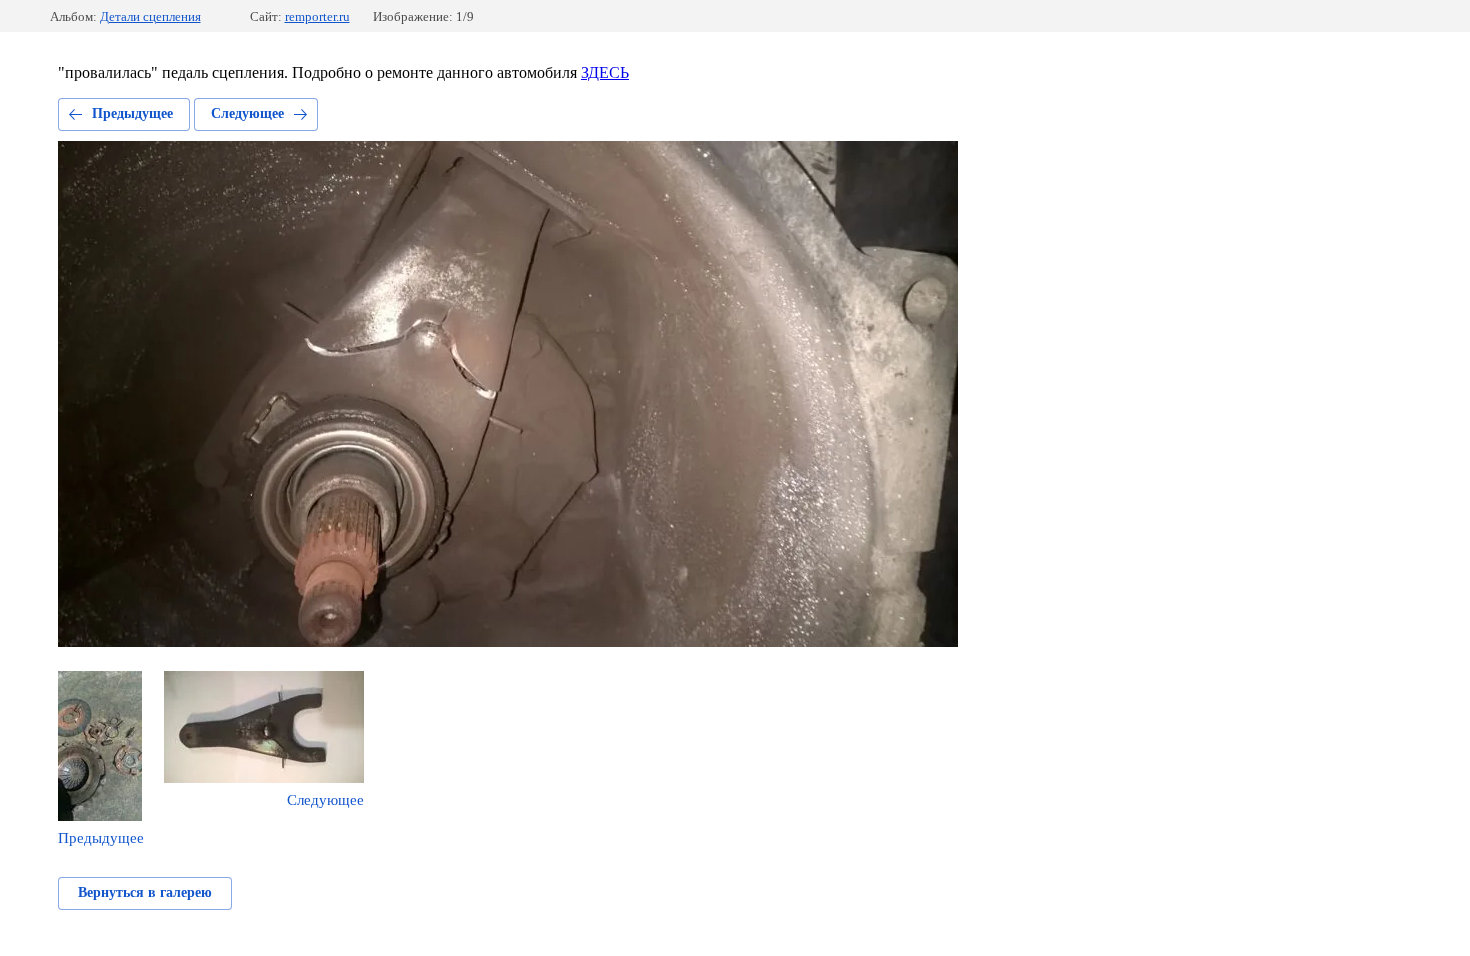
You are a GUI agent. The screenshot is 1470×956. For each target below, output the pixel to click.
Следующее (247, 113)
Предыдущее (132, 113)
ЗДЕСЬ (605, 72)
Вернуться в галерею (145, 892)
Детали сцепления (150, 16)
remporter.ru (317, 16)
